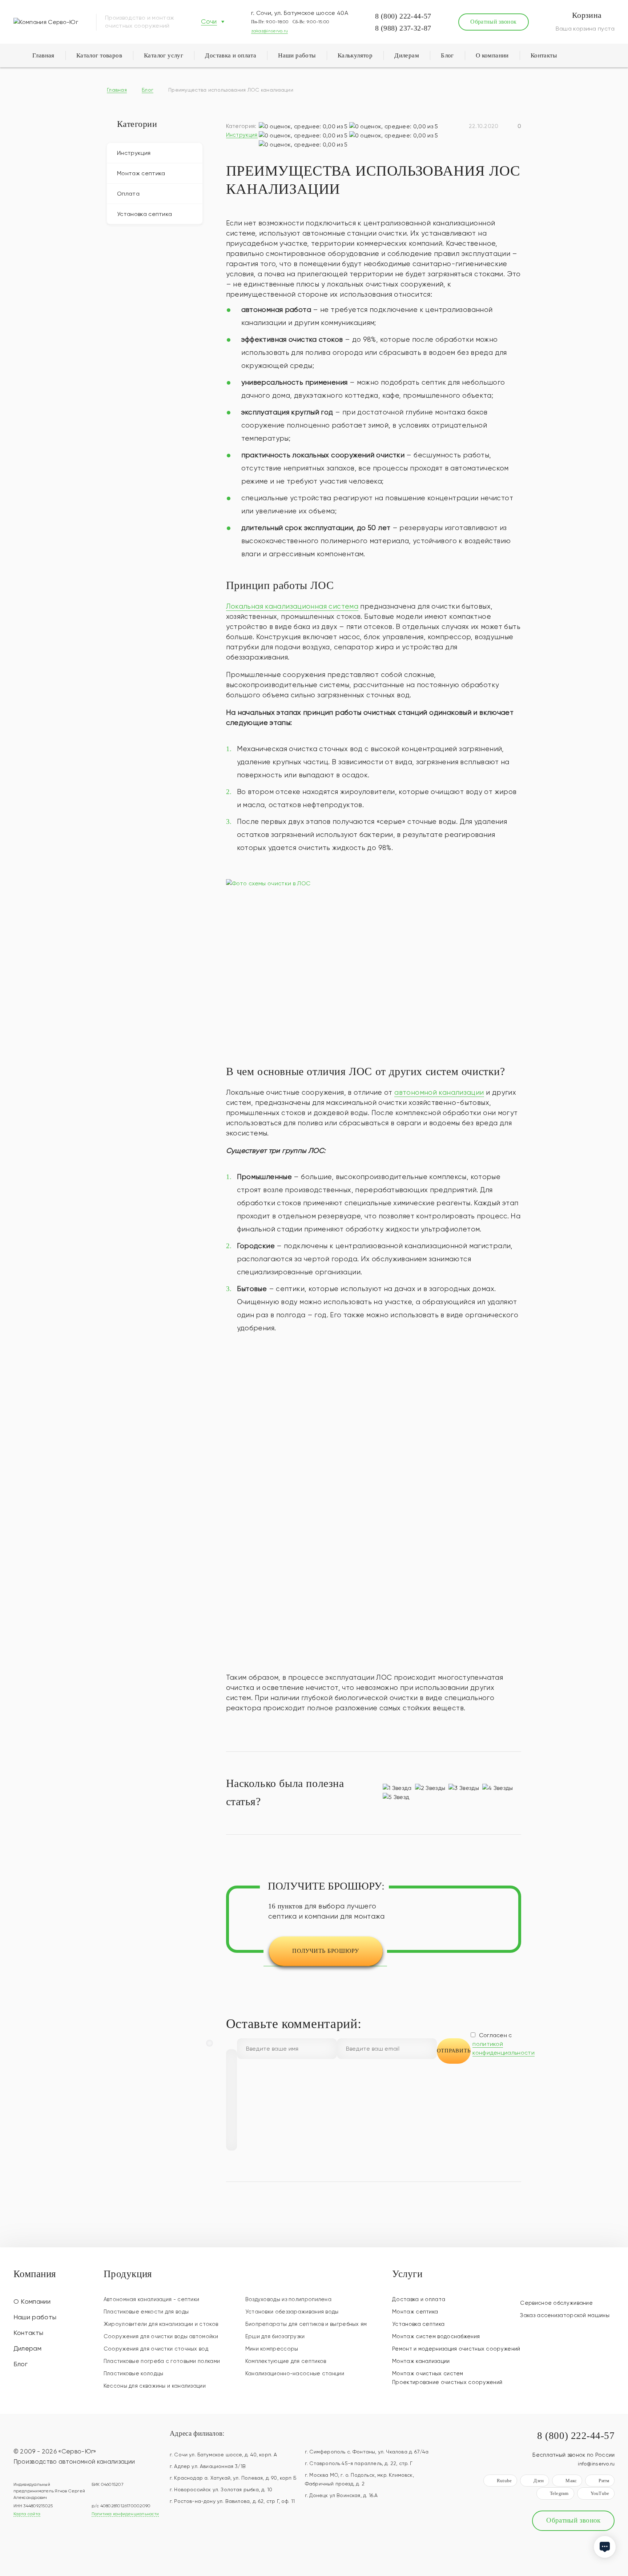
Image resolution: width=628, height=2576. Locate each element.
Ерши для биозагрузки (275, 2336)
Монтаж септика (141, 173)
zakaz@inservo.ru (270, 31)
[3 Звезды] (464, 1788)
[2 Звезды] (430, 1788)
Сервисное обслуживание (556, 2303)
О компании (492, 55)
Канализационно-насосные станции (295, 2373)
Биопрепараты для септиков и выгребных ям (306, 2324)
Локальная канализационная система (292, 606)
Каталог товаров (99, 55)
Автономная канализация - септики (152, 2299)
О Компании (32, 2301)
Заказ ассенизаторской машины (565, 2315)
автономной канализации (439, 1093)
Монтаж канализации (421, 2361)
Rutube (504, 2481)
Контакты (544, 55)
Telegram (559, 2493)
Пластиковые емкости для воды (146, 2312)
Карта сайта (27, 2514)
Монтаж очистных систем (428, 2373)
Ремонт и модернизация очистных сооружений (456, 2349)
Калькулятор (355, 55)
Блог (447, 55)
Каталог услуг (164, 55)
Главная (43, 55)
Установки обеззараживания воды (292, 2312)
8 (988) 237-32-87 (403, 28)
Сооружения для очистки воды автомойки (161, 2336)
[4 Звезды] (498, 1788)
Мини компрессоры (272, 2349)
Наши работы (297, 55)
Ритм (604, 2481)
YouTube (600, 2493)
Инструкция (134, 153)
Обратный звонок (493, 22)
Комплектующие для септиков (286, 2361)
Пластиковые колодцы (134, 2373)
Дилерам (407, 55)
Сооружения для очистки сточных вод (156, 2349)
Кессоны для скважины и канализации (155, 2386)
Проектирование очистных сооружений (447, 2382)
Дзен (539, 2481)
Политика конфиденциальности (125, 2514)
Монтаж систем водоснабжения (436, 2336)
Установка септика (144, 214)
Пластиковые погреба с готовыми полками (162, 2361)
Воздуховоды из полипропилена (288, 2299)
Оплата (128, 194)
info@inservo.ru (596, 2464)
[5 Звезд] (396, 1797)
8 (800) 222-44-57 (403, 16)
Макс (571, 2481)
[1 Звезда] (397, 1788)
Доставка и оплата (231, 55)
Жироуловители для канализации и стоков (161, 2324)
